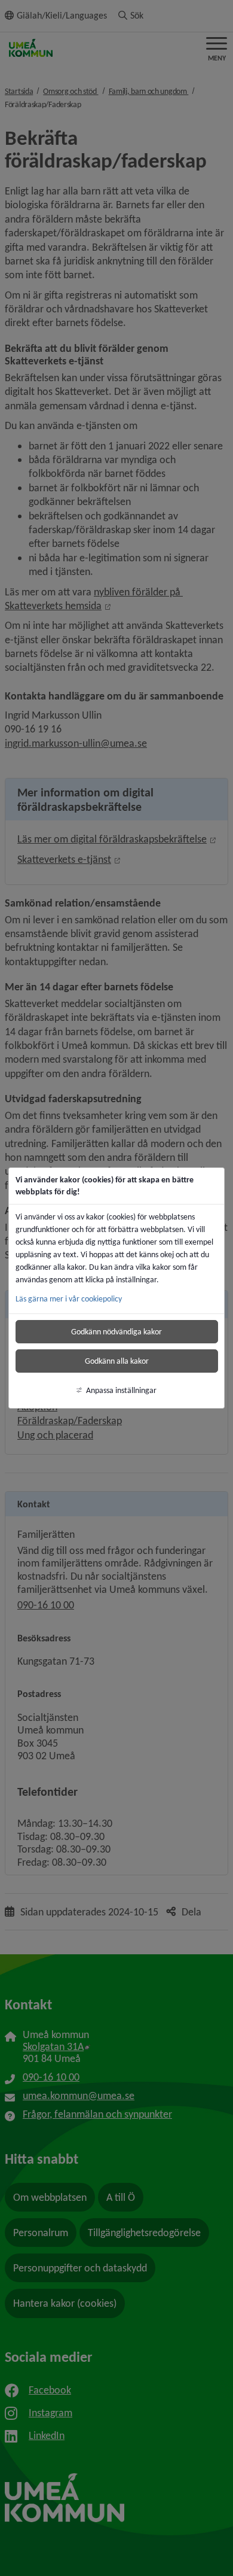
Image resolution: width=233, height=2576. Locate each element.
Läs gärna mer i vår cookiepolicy (69, 1299)
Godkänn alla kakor (117, 1361)
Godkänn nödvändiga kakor (116, 1332)
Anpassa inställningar (121, 1390)
